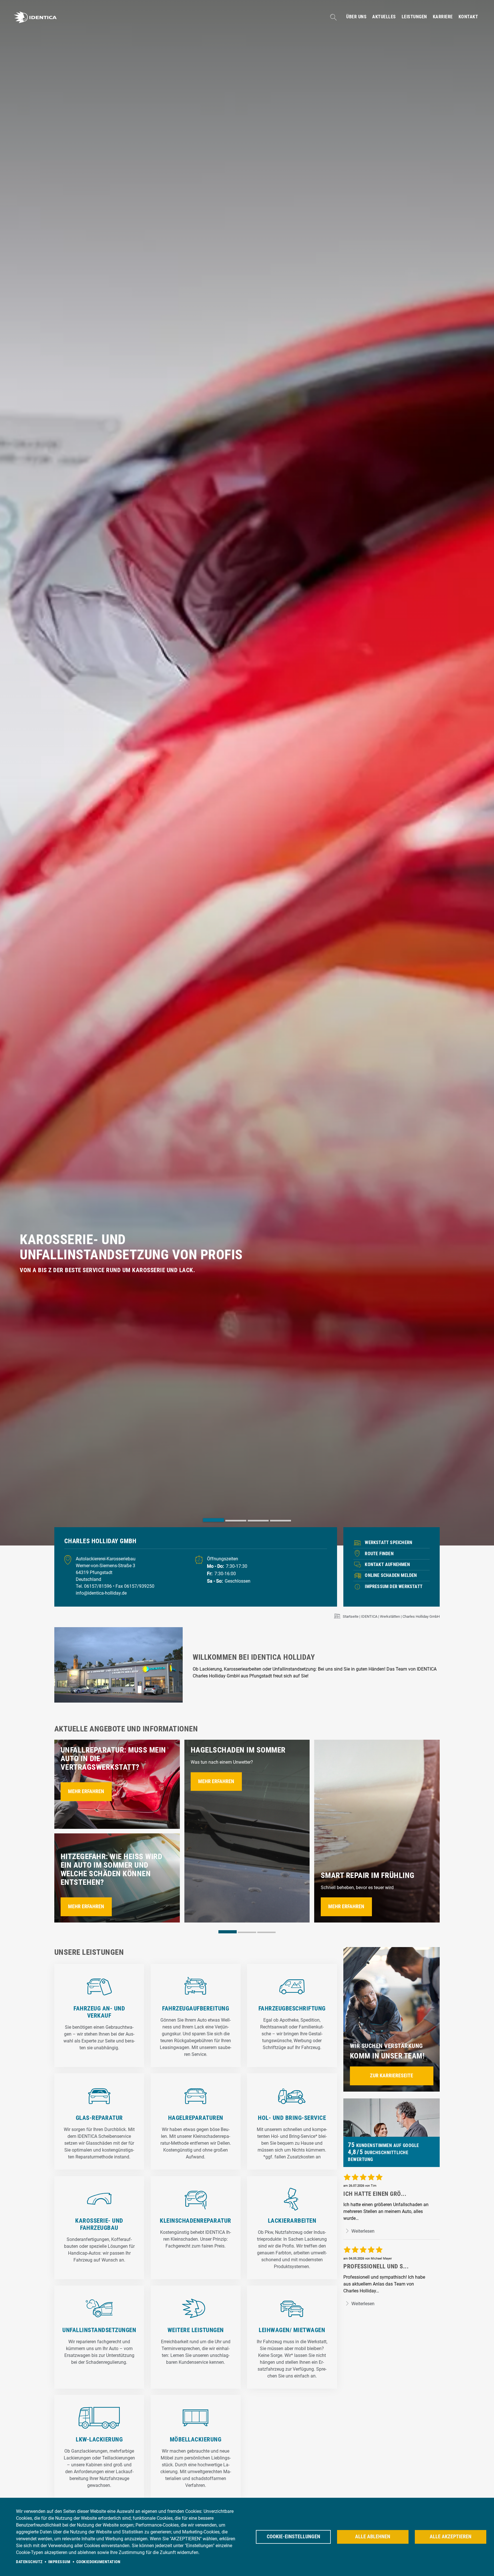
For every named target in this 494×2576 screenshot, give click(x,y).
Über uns (356, 17)
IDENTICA (369, 1616)
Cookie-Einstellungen (293, 2537)
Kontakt (468, 17)
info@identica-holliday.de (101, 1593)
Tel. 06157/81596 (94, 1586)
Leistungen (414, 17)
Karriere (443, 17)
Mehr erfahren (86, 1791)
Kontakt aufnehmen (387, 1564)
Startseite (351, 1616)
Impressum (59, 2562)
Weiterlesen (362, 2231)
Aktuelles (384, 17)
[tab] (214, 1520)
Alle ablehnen (373, 2537)
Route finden (379, 1554)
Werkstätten (390, 1616)
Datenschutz (29, 2562)
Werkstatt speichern (389, 1542)
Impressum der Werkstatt (394, 1586)
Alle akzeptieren (451, 2537)
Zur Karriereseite (392, 2076)
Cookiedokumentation (98, 2562)
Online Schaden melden (391, 1575)
